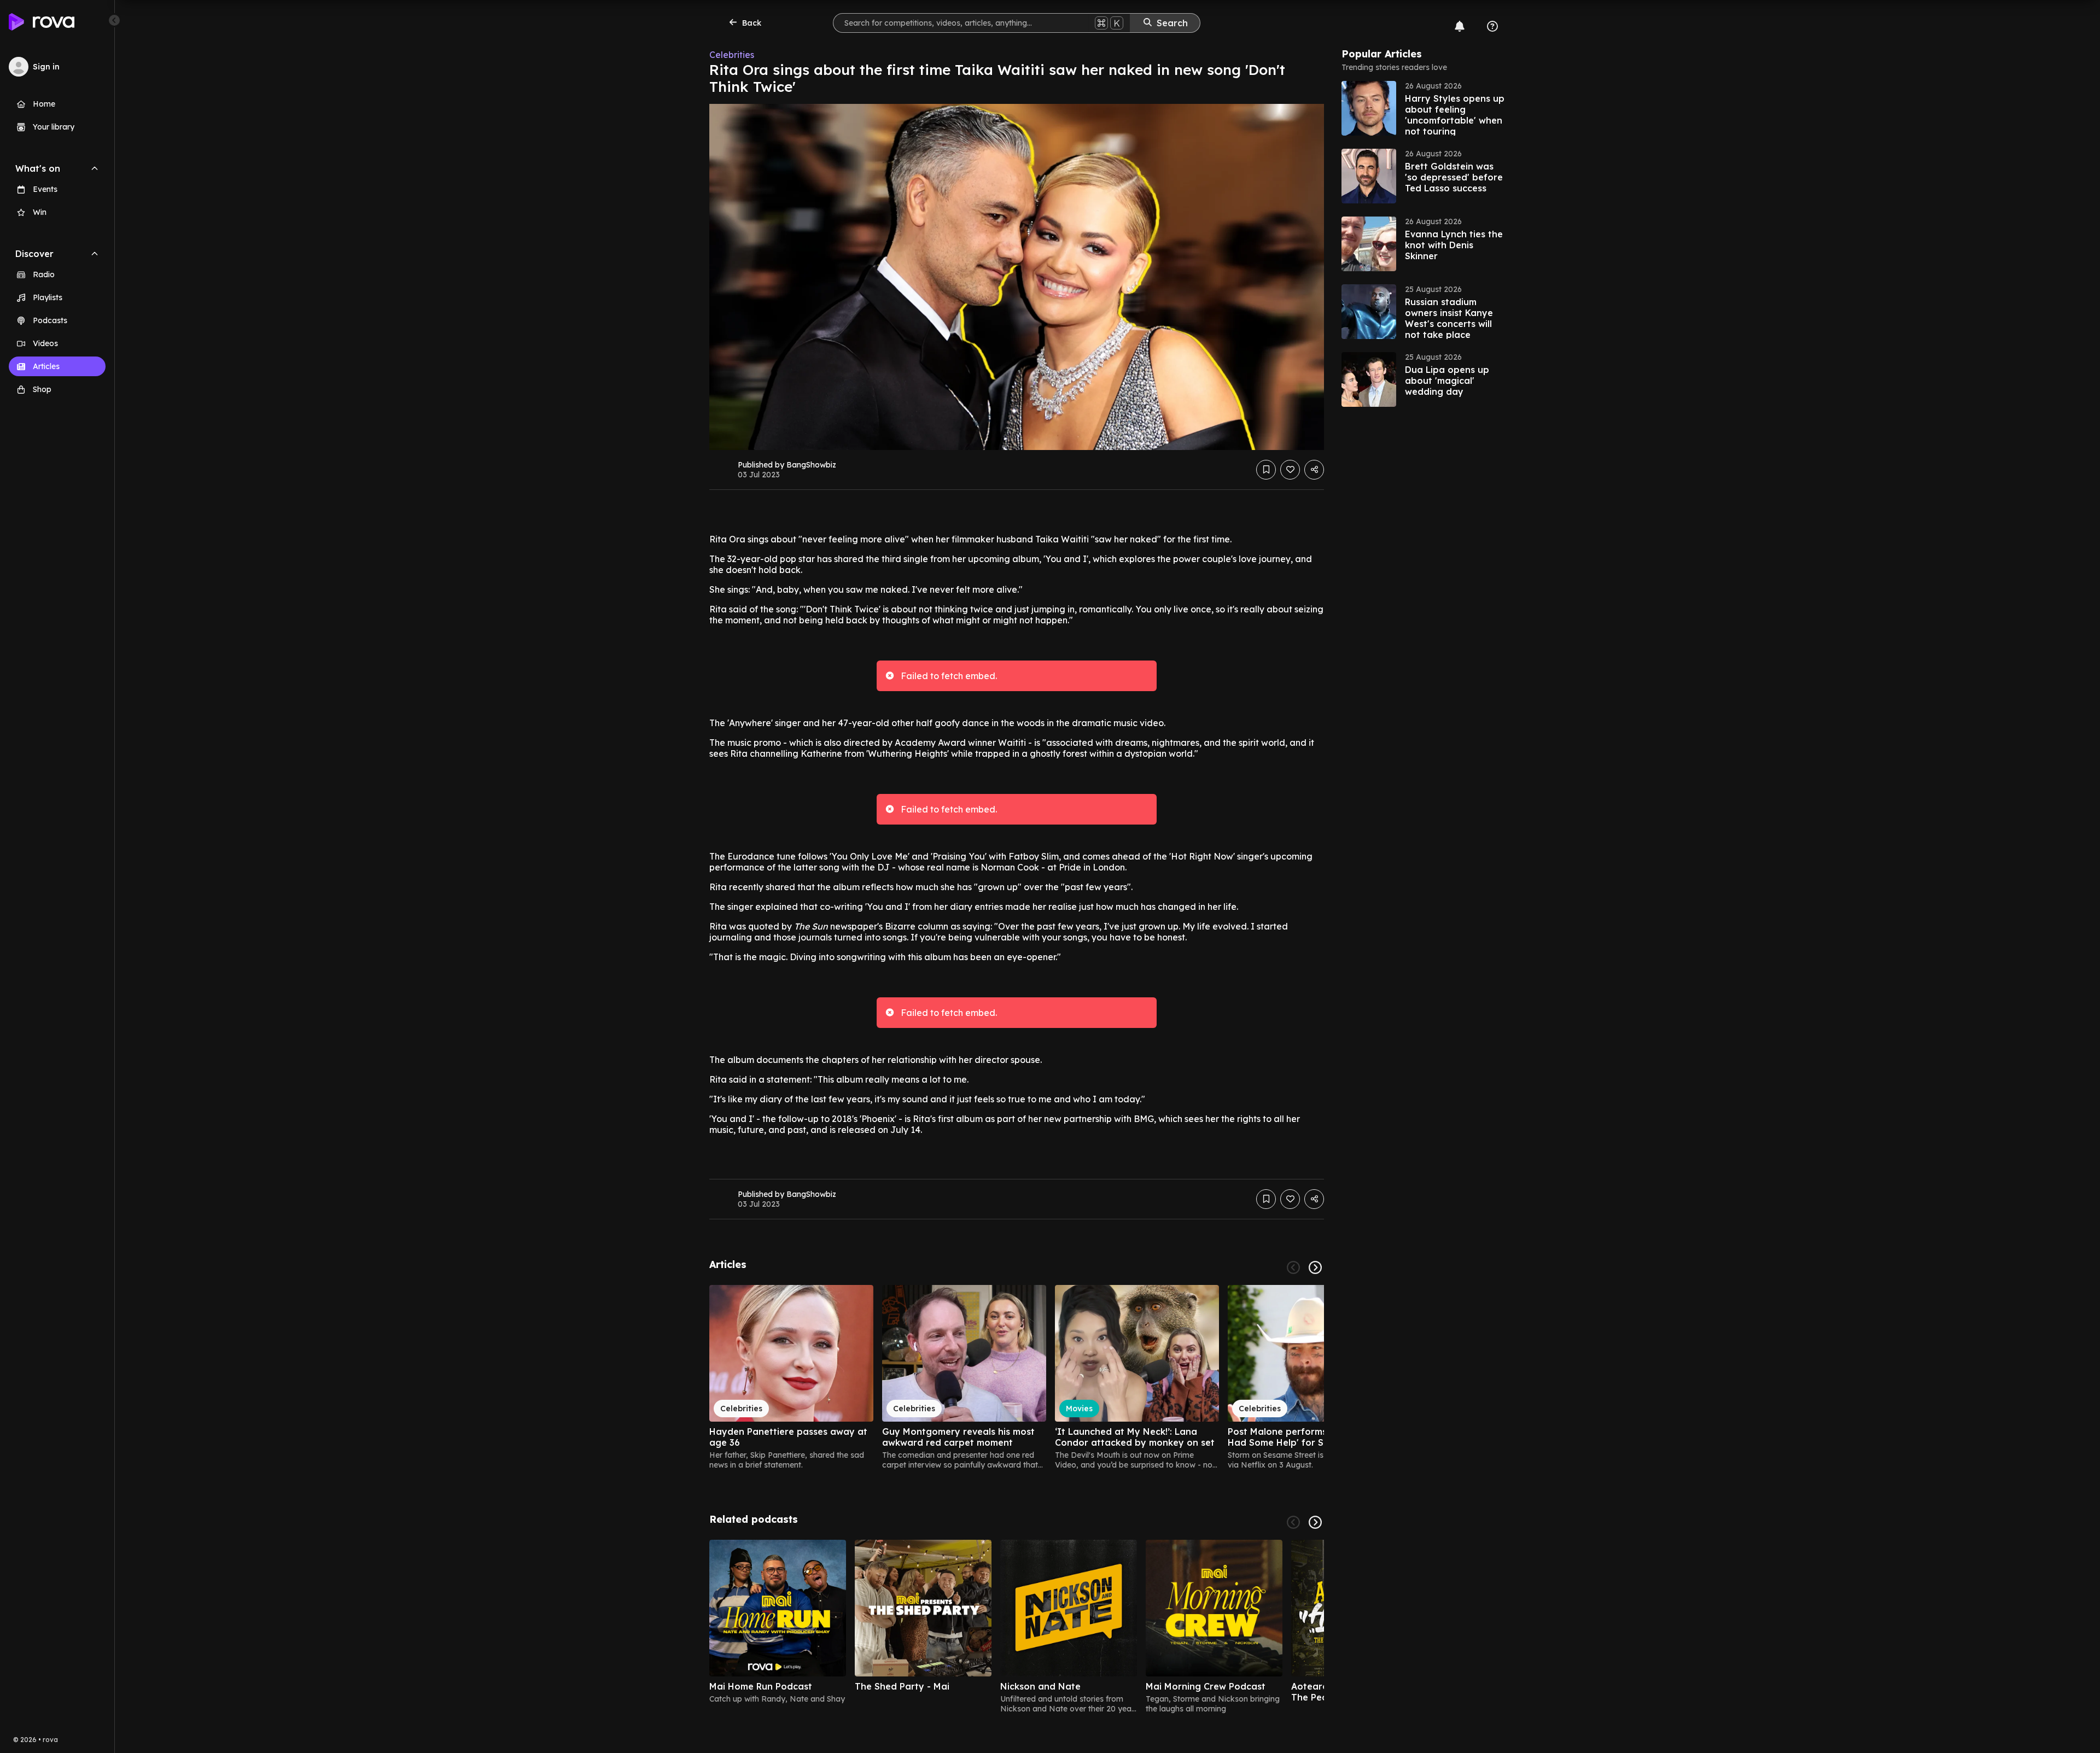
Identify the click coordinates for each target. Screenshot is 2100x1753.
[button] (1424, 108)
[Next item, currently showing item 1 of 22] (1315, 1267)
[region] (1017, 1377)
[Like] (1290, 470)
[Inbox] (1460, 26)
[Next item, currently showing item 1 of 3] (1315, 1522)
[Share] (1314, 470)
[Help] (1492, 26)
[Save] (1266, 470)
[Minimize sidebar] (114, 20)
